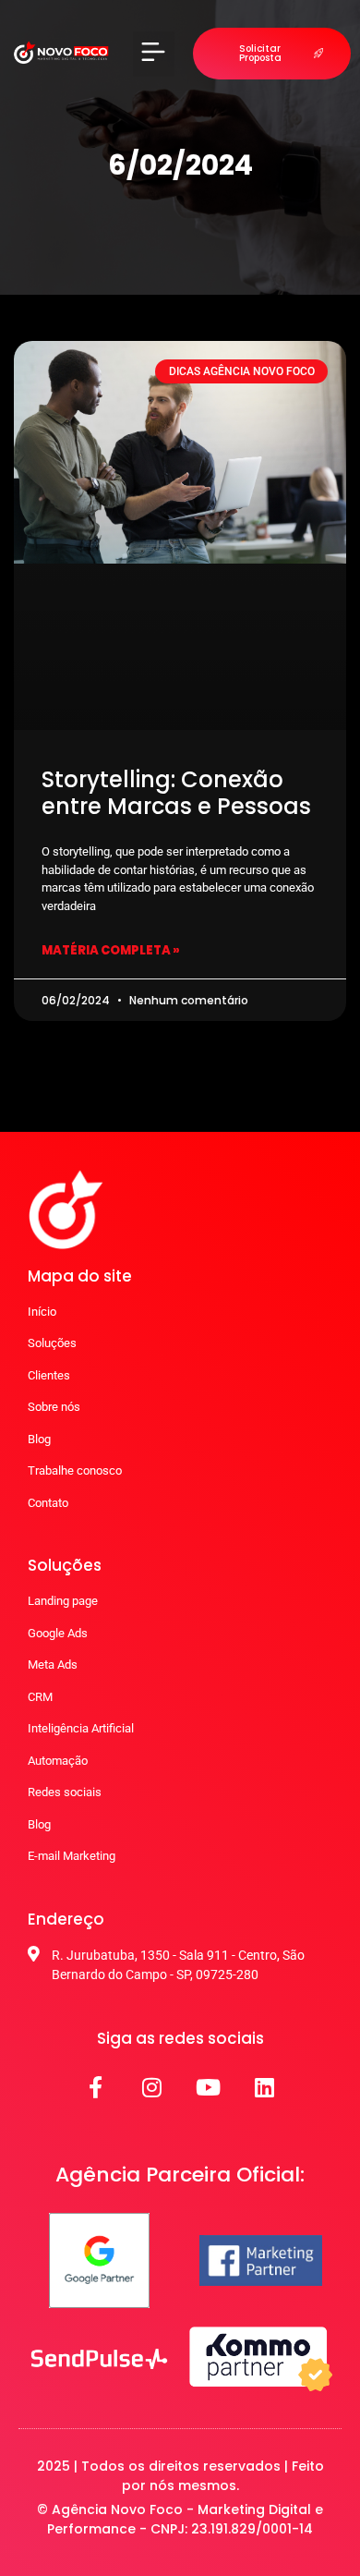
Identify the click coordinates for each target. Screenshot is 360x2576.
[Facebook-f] (96, 2087)
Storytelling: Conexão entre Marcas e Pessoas (176, 793)
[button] (154, 54)
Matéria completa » (111, 950)
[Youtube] (209, 2087)
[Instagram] (152, 2087)
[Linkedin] (265, 2087)
